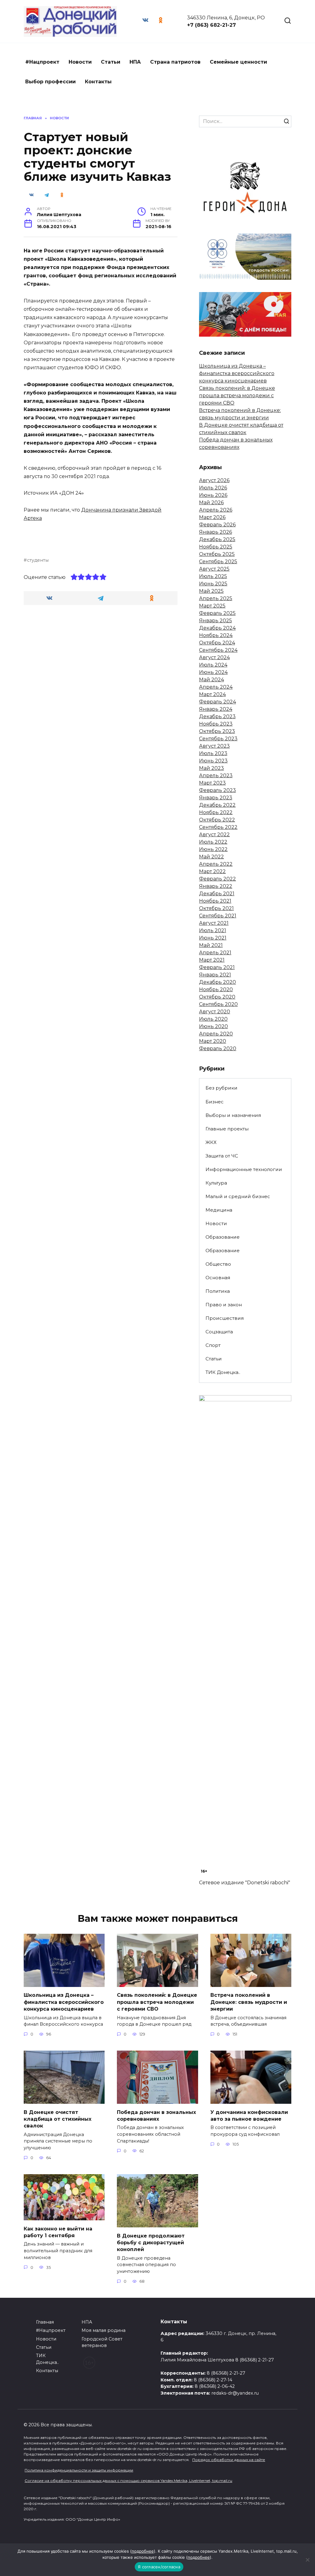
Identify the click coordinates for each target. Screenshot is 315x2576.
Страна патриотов (175, 62)
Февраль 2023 (217, 790)
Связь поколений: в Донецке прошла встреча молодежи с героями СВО (237, 396)
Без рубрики (221, 1088)
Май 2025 (211, 591)
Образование (223, 1237)
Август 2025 (214, 569)
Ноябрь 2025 (216, 547)
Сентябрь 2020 (218, 1004)
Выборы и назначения (233, 1115)
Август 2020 (215, 1012)
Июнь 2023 (213, 761)
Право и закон (224, 1305)
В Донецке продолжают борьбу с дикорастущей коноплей (151, 2242)
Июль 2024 (213, 665)
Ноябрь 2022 (216, 812)
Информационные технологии (244, 1169)
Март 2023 (212, 783)
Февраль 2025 (217, 613)
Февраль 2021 (217, 967)
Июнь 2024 (213, 672)
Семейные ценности (238, 62)
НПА (135, 62)
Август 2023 (214, 746)
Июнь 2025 (213, 584)
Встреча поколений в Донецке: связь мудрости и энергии (249, 2002)
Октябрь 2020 (217, 997)
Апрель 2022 (216, 864)
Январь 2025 (215, 621)
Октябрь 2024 (217, 643)
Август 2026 (214, 480)
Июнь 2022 (213, 849)
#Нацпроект (42, 62)
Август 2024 (214, 657)
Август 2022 (214, 835)
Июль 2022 (213, 842)
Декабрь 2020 (217, 982)
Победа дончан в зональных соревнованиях (156, 2115)
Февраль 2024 (217, 702)
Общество (218, 1264)
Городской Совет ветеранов (102, 2342)
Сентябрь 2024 (218, 650)
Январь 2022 (216, 886)
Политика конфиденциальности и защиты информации (79, 2470)
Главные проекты (227, 1129)
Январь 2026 (215, 532)
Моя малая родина (104, 2330)
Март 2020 (213, 1041)
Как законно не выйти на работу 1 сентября (58, 2232)
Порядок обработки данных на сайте (229, 2460)
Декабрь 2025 (217, 539)
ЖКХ (211, 1142)
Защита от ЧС (222, 1156)
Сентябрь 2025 (218, 562)
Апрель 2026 (216, 510)
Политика (218, 1291)
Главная (45, 2322)
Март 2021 (212, 960)
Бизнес (215, 1102)
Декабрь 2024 (217, 628)
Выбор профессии (50, 82)
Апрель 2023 (216, 776)
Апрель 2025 (216, 598)
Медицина (219, 1210)
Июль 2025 (213, 576)
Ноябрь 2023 (216, 724)
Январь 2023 (216, 798)
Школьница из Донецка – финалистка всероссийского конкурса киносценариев (237, 373)
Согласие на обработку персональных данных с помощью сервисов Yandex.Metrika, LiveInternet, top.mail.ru (128, 2481)
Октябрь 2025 (217, 554)
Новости (80, 62)
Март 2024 (212, 694)
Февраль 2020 (218, 1049)
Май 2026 (211, 503)
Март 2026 (212, 517)
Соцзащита (219, 1332)
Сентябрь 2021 (218, 916)
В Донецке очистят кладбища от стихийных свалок (58, 2119)
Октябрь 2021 (216, 908)
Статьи (111, 62)
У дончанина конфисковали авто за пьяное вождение (249, 2115)
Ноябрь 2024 (216, 635)
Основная (218, 1278)
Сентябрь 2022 (218, 827)
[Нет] (307, 2560)
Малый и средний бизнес (238, 1196)
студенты (38, 560)
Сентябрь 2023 (218, 739)
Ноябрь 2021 (215, 901)
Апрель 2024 (216, 687)
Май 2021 (211, 945)
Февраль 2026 (217, 525)
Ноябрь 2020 (216, 989)
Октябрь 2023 (217, 731)
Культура (216, 1183)
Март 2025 (212, 606)
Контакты (98, 82)
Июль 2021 (213, 930)
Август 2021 (214, 923)
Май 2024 (211, 680)
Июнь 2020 (213, 1026)
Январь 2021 (215, 975)
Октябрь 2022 (217, 820)
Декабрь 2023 (217, 716)
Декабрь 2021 (217, 894)
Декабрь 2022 (217, 805)
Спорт (213, 1345)
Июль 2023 (213, 753)
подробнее (143, 2551)
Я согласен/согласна (159, 2567)
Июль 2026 (213, 488)
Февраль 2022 (217, 879)
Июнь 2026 (213, 495)
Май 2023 (211, 768)
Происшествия (225, 1318)
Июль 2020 (213, 1019)
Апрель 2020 (216, 1034)
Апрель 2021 (215, 953)
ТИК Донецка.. (223, 1372)
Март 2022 (212, 871)
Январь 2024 (216, 709)
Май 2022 (211, 857)
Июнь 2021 (213, 938)
